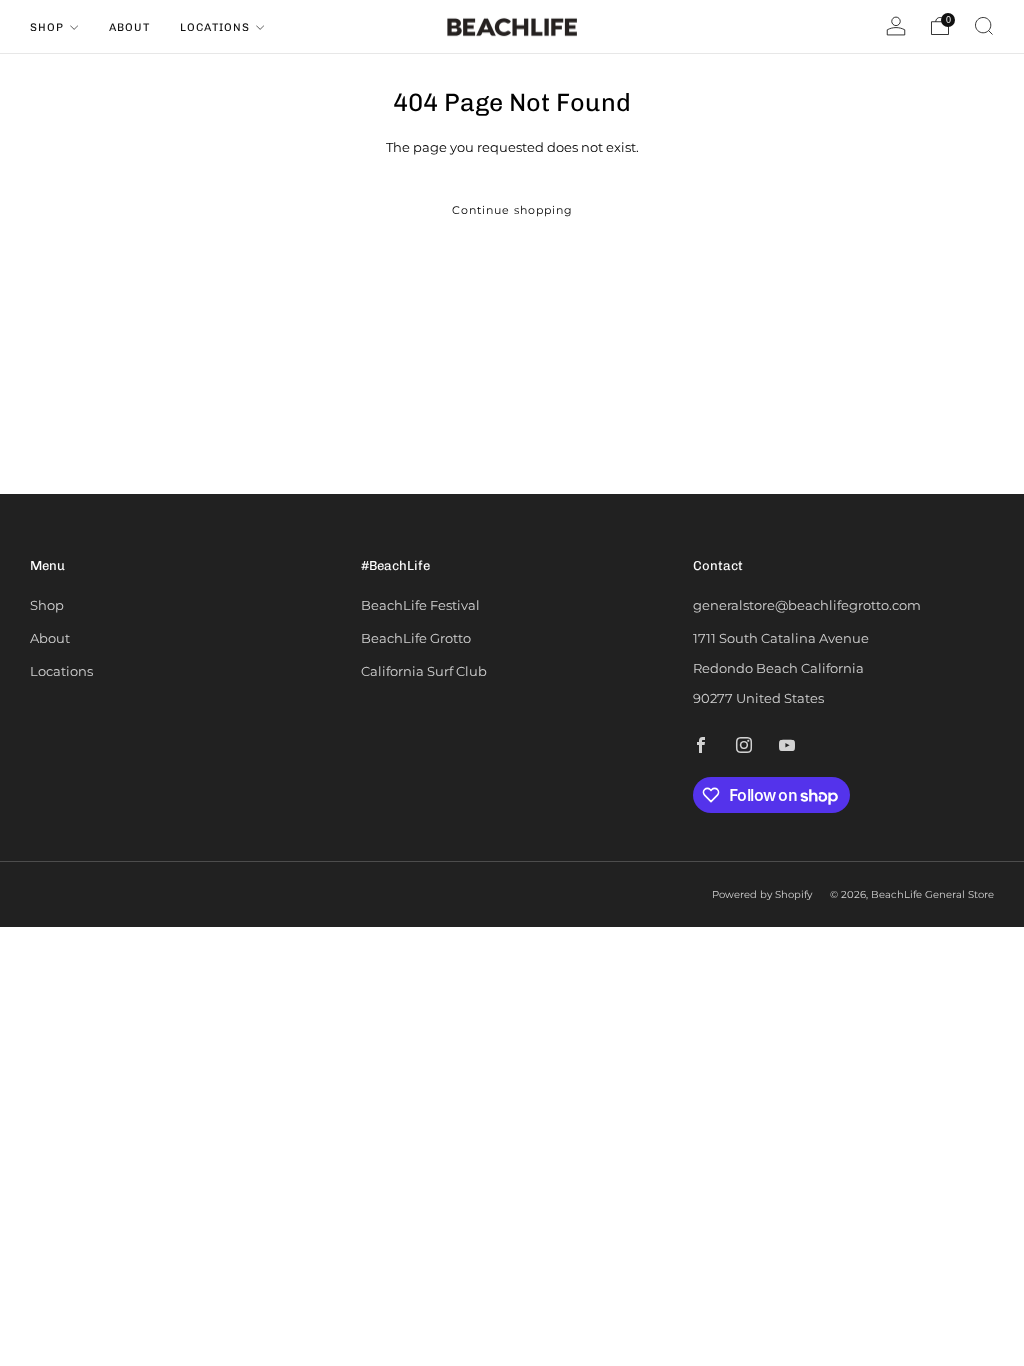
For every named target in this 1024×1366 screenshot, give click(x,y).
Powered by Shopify (762, 894)
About (129, 27)
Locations (215, 27)
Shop (47, 27)
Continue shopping (512, 210)
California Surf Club (424, 671)
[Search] (984, 26)
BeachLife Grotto (416, 638)
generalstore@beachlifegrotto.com (807, 605)
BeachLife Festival (420, 605)
